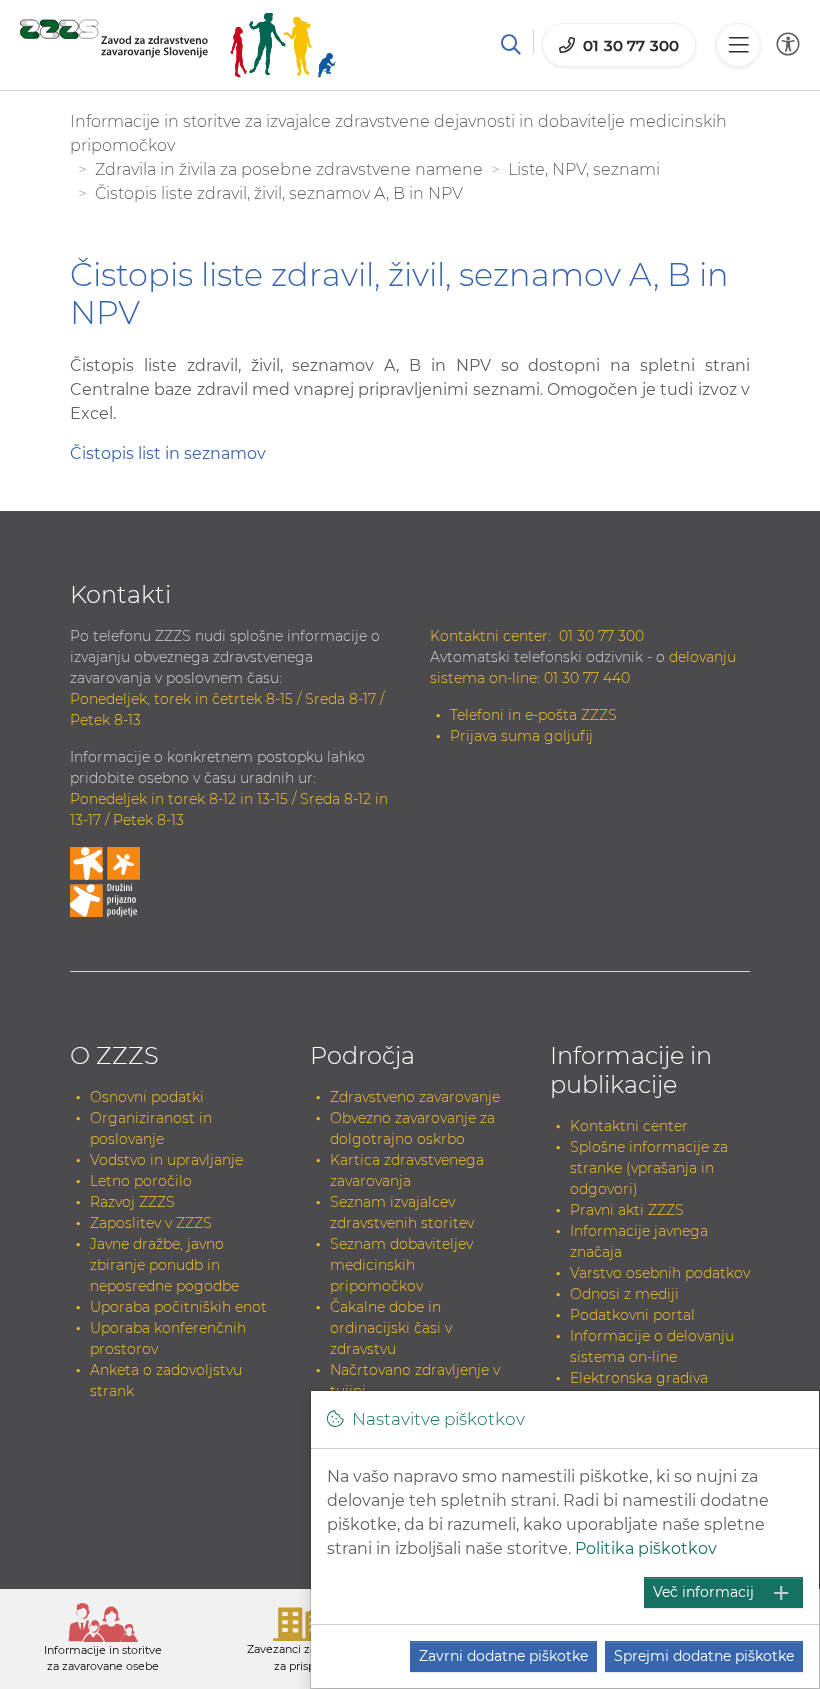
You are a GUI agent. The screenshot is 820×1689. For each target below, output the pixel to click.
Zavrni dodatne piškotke (503, 1656)
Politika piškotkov (646, 1548)
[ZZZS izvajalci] (178, 45)
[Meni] (738, 45)
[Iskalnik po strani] (511, 45)
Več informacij (703, 1592)
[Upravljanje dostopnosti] (788, 44)
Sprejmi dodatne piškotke (704, 1656)
